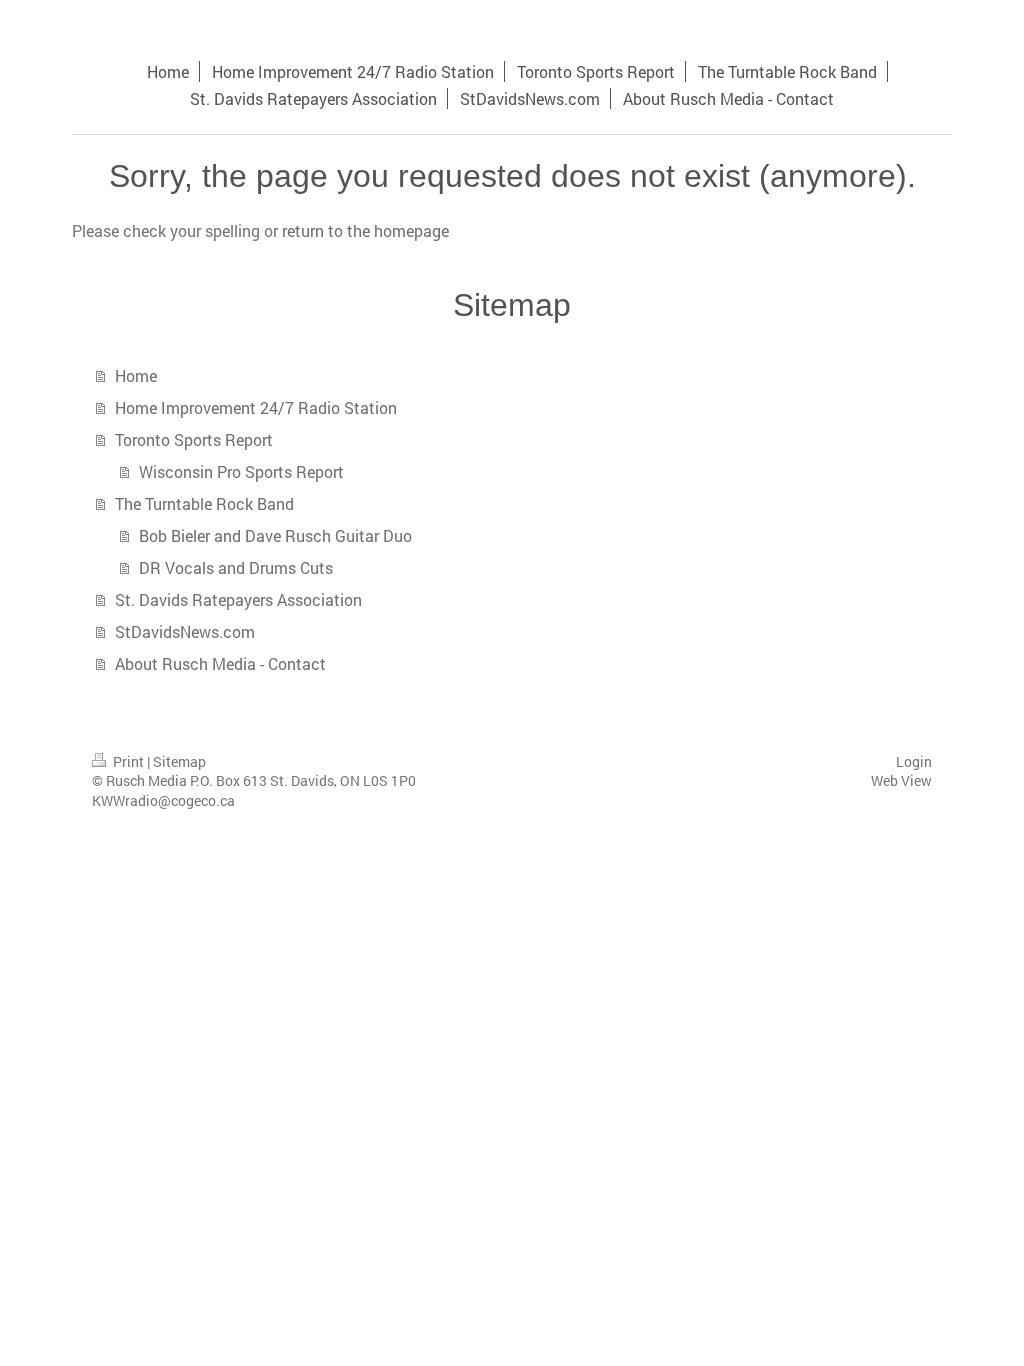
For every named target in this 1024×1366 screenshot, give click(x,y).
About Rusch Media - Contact (220, 663)
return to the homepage (365, 230)
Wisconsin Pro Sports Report (241, 471)
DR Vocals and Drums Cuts (236, 567)
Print (128, 761)
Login (914, 761)
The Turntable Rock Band (204, 503)
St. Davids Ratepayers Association (238, 599)
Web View (901, 780)
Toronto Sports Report (194, 439)
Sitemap (179, 761)
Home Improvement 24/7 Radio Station (256, 407)
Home (136, 375)
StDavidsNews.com (185, 631)
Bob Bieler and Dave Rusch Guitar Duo (275, 535)
